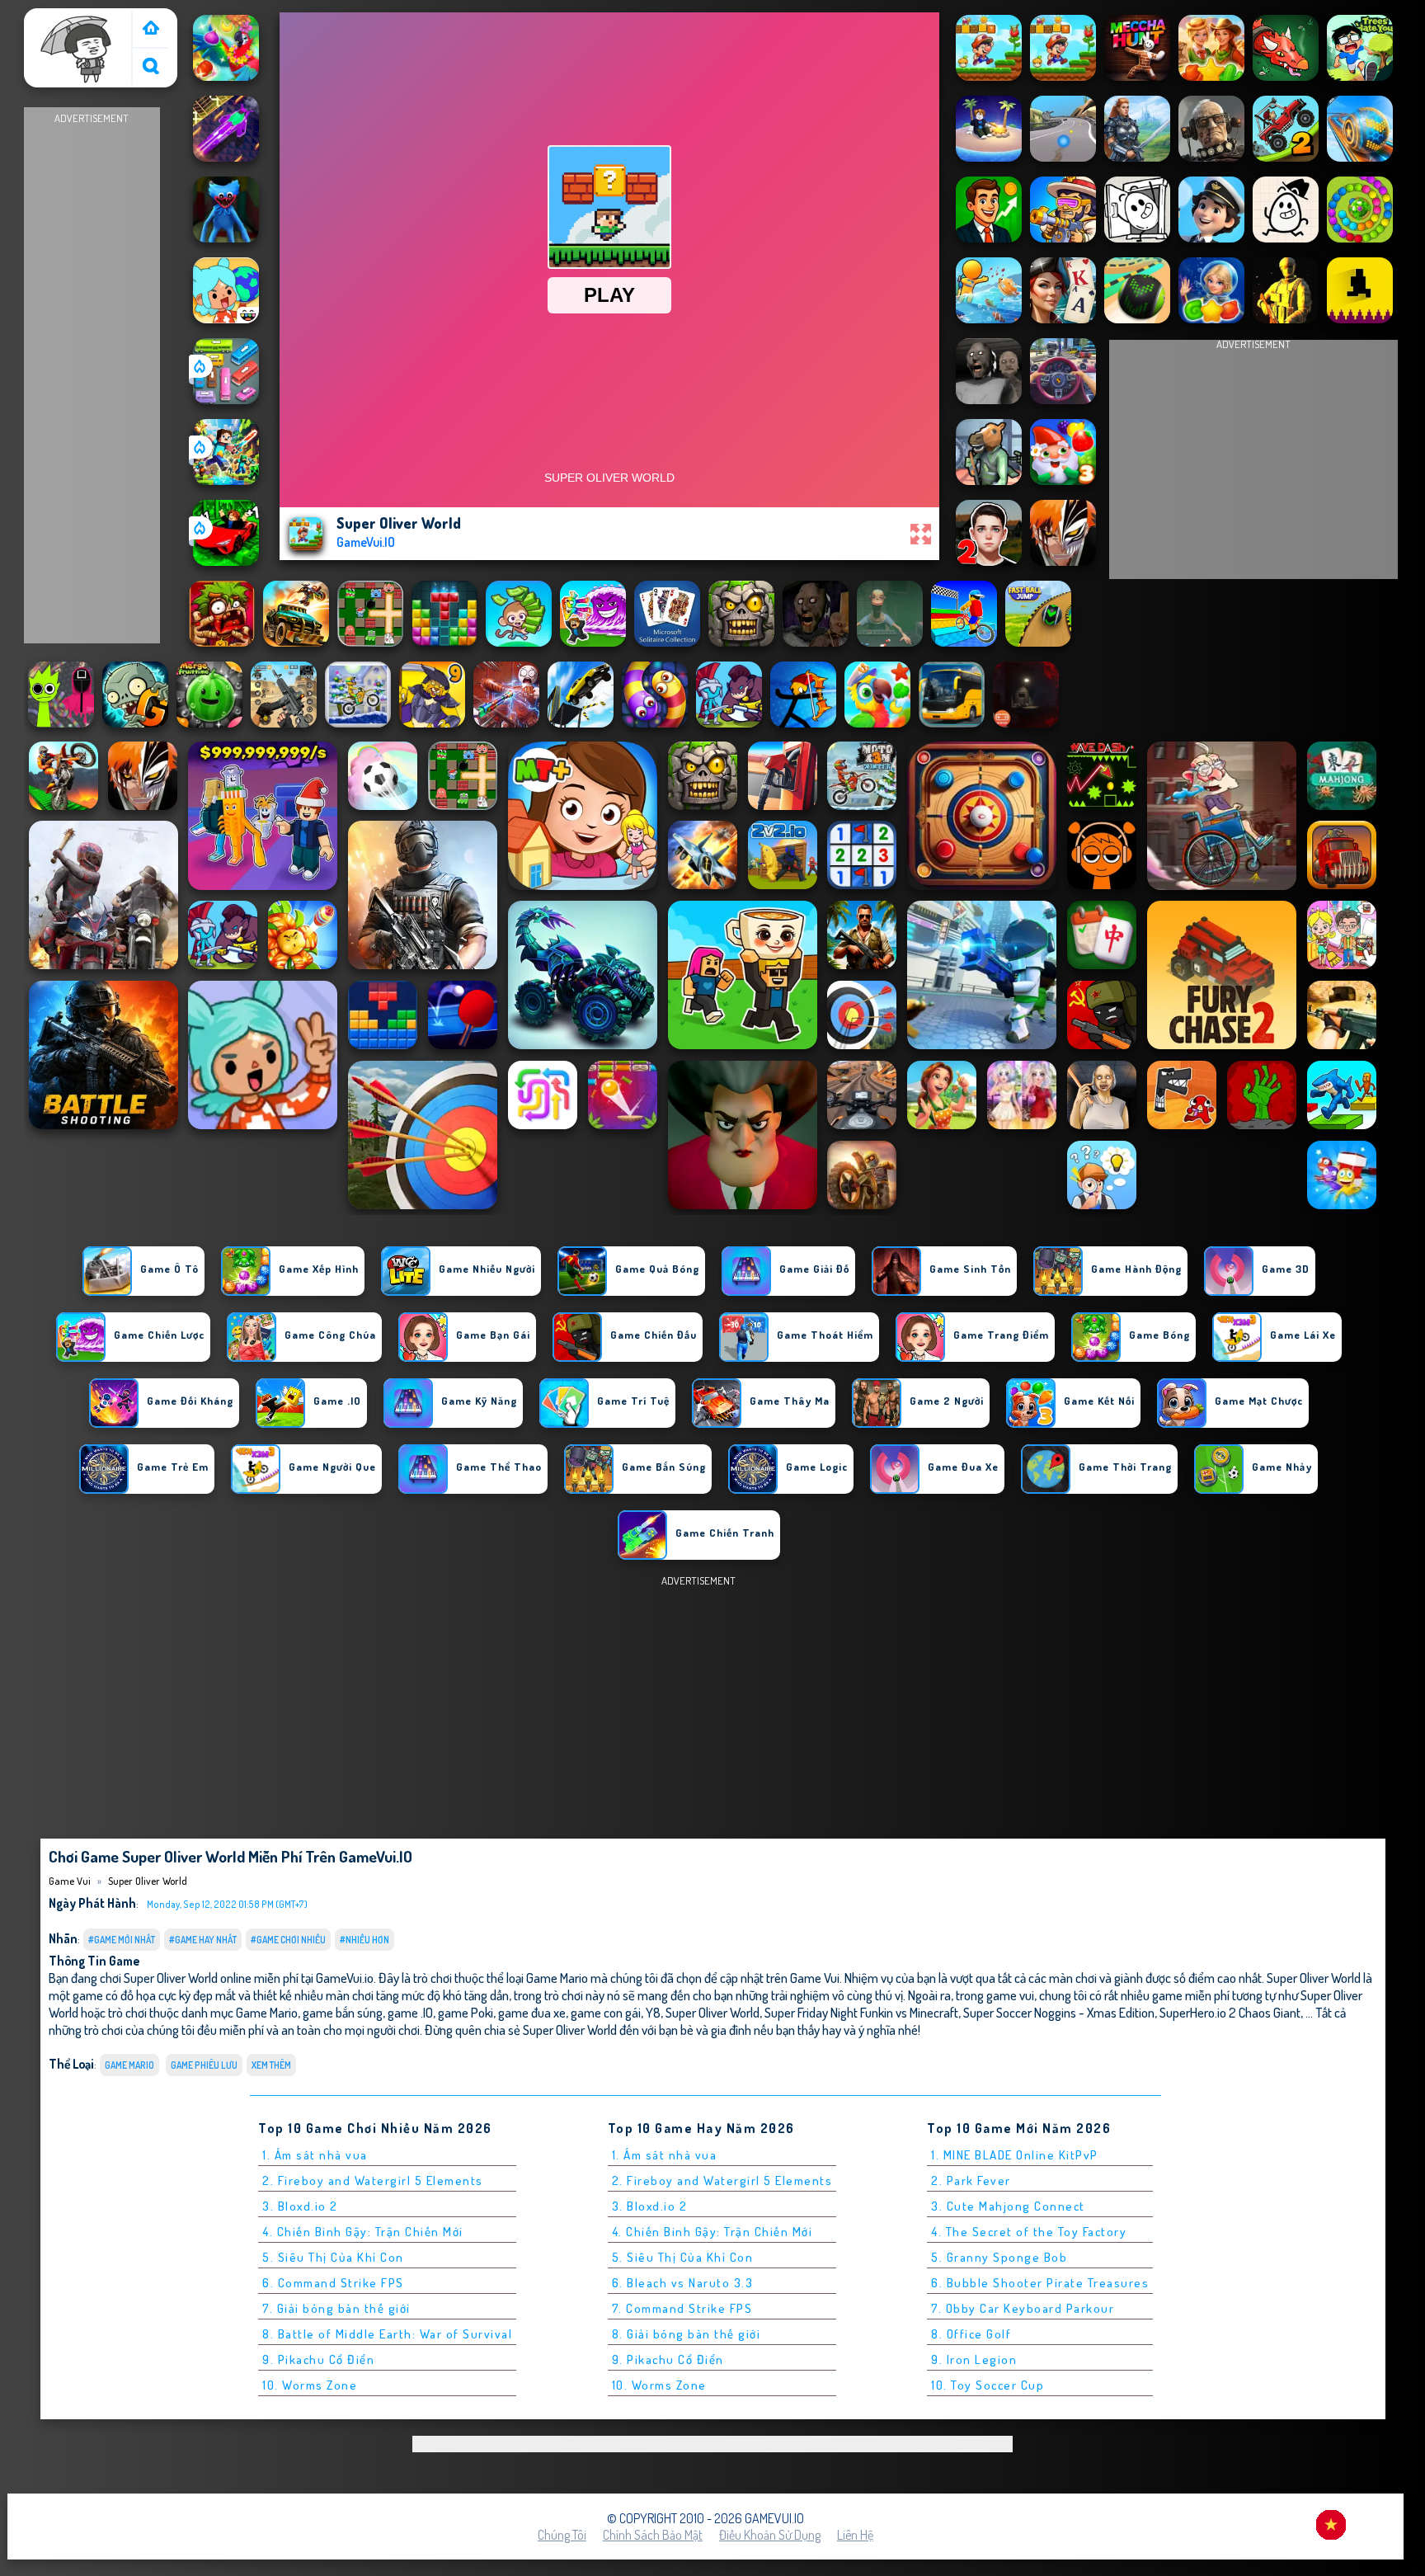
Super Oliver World (148, 1881)
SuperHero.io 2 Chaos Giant (1230, 2012)
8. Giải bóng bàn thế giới (687, 2334)
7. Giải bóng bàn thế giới (336, 2308)
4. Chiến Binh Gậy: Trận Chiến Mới (363, 2232)
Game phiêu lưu (204, 2065)
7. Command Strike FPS (682, 2308)
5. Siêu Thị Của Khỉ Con (333, 2257)
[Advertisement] (92, 376)
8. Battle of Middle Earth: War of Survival (387, 2334)
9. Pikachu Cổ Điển (318, 2359)
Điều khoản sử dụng (770, 2535)
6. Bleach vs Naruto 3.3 (683, 2283)
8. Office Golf (971, 2334)
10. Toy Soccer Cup (988, 2385)
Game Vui (56, 19)
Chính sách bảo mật (653, 2535)
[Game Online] (151, 29)
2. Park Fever (971, 2180)
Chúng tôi (562, 2535)
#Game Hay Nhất (203, 1940)
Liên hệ (855, 2535)
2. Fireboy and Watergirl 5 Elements (373, 2180)
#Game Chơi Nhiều (288, 1940)
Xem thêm (271, 2065)
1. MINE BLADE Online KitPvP (1015, 2155)
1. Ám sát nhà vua (315, 2155)
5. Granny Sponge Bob (999, 2257)
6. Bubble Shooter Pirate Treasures (1040, 2283)
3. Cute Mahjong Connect (1008, 2206)
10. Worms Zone (310, 2385)
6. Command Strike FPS (333, 2283)
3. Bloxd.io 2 (300, 2206)
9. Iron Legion (974, 2359)
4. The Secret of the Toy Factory (1029, 2232)
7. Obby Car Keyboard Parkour (1023, 2308)
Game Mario (129, 2065)
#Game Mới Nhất (122, 1940)
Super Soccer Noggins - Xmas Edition (1059, 2012)
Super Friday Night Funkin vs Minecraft (861, 2012)
